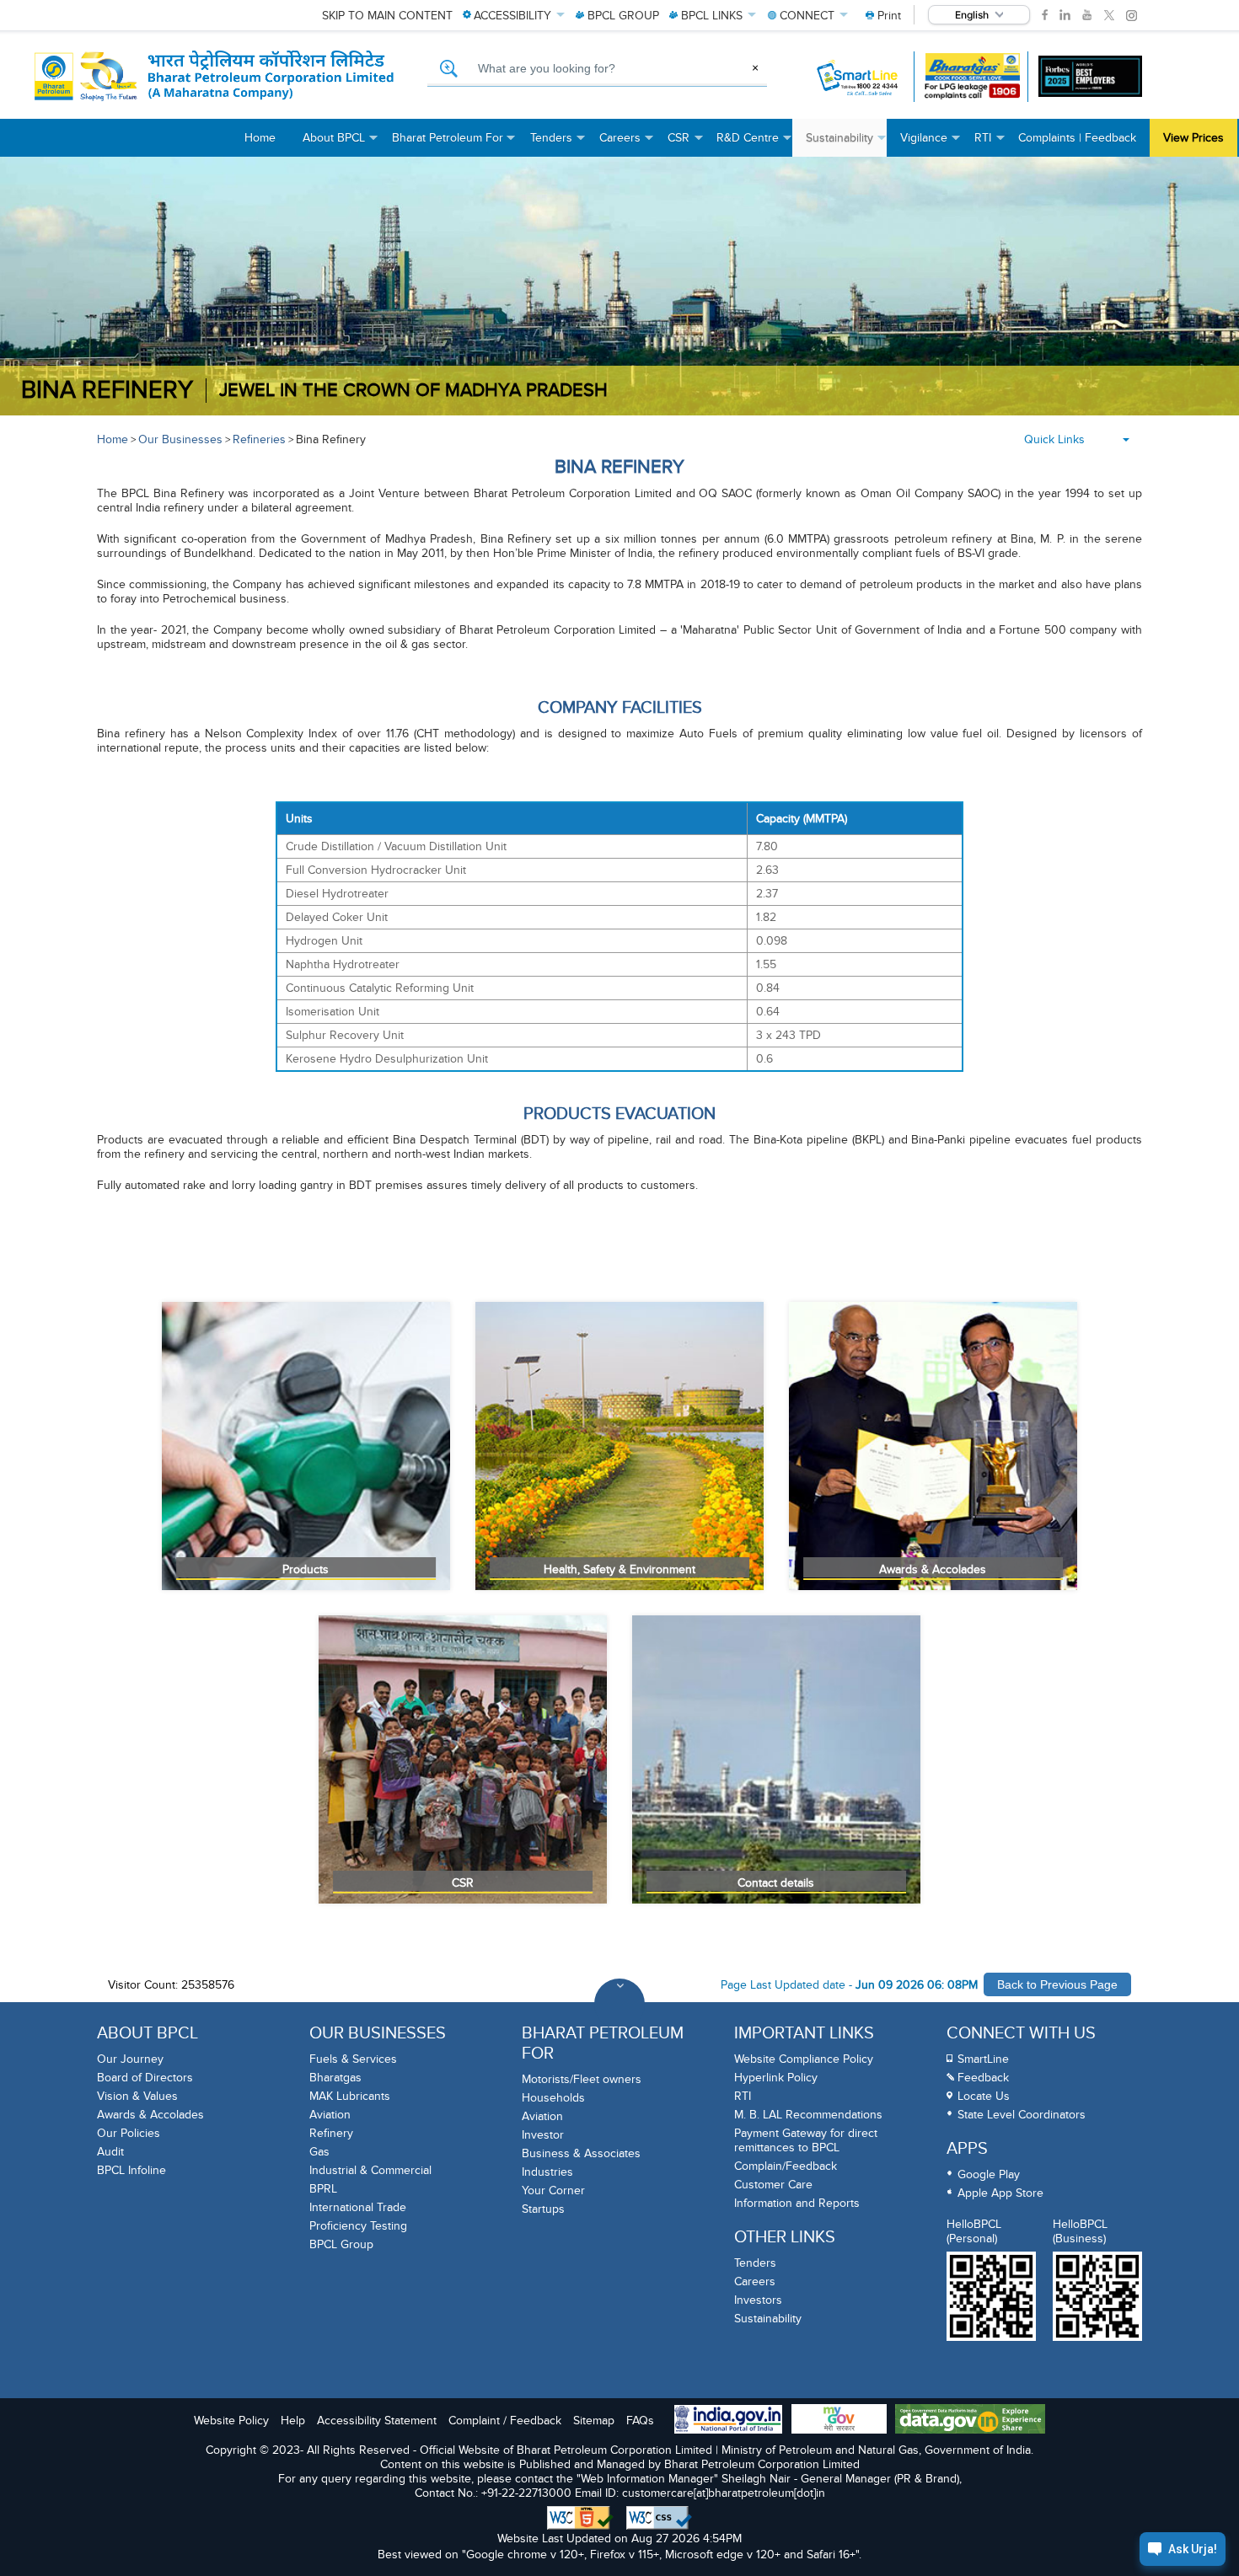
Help (293, 2421)
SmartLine (983, 2059)
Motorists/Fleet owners (582, 2079)
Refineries (259, 439)
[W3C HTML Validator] (580, 2518)
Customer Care (773, 2185)
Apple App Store (1000, 2193)
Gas (319, 2152)
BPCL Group (341, 2244)
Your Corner (553, 2190)
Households (553, 2098)
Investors (758, 2300)
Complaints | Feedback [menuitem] (1077, 138)
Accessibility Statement (377, 2421)
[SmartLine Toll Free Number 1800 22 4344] (858, 77)
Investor (543, 2135)
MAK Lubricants (350, 2096)
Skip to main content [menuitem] (387, 16)
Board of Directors (145, 2078)
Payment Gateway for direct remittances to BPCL (806, 2140)
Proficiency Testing (358, 2226)
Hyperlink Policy (776, 2078)
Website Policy (231, 2421)
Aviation (330, 2115)
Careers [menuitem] (627, 144)
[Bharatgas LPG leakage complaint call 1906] (972, 76)
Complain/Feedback (786, 2166)
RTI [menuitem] (990, 144)
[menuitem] (883, 16)
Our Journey (130, 2059)
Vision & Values (137, 2096)
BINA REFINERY (107, 391)
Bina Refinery (331, 439)
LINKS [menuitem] (712, 16)
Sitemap (594, 2421)
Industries (547, 2172)
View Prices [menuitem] (1193, 138)
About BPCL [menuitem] (341, 144)
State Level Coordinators (1022, 2115)
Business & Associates (581, 2153)
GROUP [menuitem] (623, 16)
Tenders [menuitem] (558, 144)
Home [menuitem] (260, 138)
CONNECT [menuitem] (807, 16)
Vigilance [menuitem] (931, 144)
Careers (755, 2281)
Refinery (331, 2133)
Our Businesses (180, 439)
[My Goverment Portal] (839, 2421)
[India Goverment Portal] (728, 2421)
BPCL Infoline (131, 2170)
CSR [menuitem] (685, 144)
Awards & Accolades (150, 2115)
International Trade (358, 2207)
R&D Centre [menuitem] (754, 144)
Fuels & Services (353, 2059)
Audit (110, 2152)
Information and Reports (797, 2203)
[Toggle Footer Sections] (619, 2004)
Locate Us (984, 2096)
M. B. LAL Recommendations (808, 2115)
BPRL (323, 2189)
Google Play (989, 2174)
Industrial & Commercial (370, 2170)
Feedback (983, 2078)
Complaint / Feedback (505, 2421)
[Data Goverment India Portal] (970, 2421)
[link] (1045, 15)
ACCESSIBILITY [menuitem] (512, 16)
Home (113, 439)
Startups (543, 2209)
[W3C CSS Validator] (659, 2518)
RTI (743, 2096)
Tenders (755, 2263)
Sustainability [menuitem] (846, 144)
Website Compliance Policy (804, 2059)
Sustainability (768, 2319)
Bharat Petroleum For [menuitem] (454, 144)
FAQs (640, 2421)
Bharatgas (335, 2078)
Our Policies (129, 2133)
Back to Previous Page (1057, 1984)
